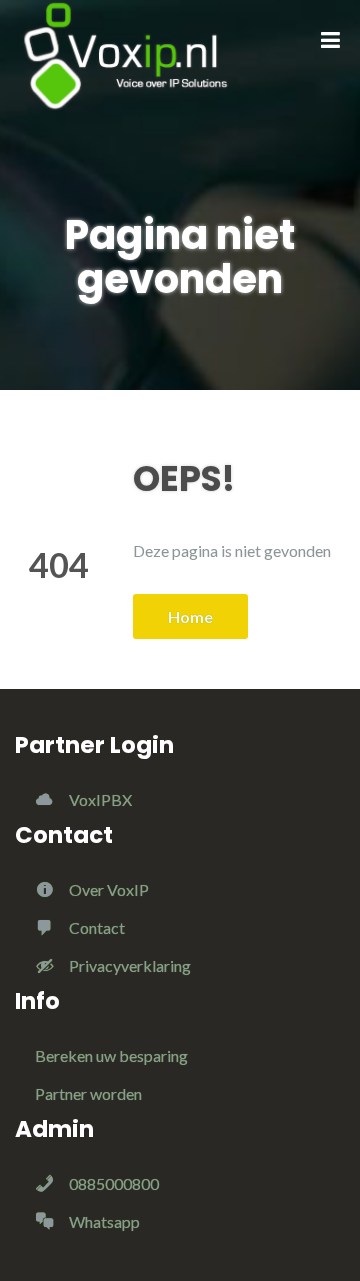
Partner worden (88, 1093)
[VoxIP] (133, 54)
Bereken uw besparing (111, 1055)
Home (190, 616)
